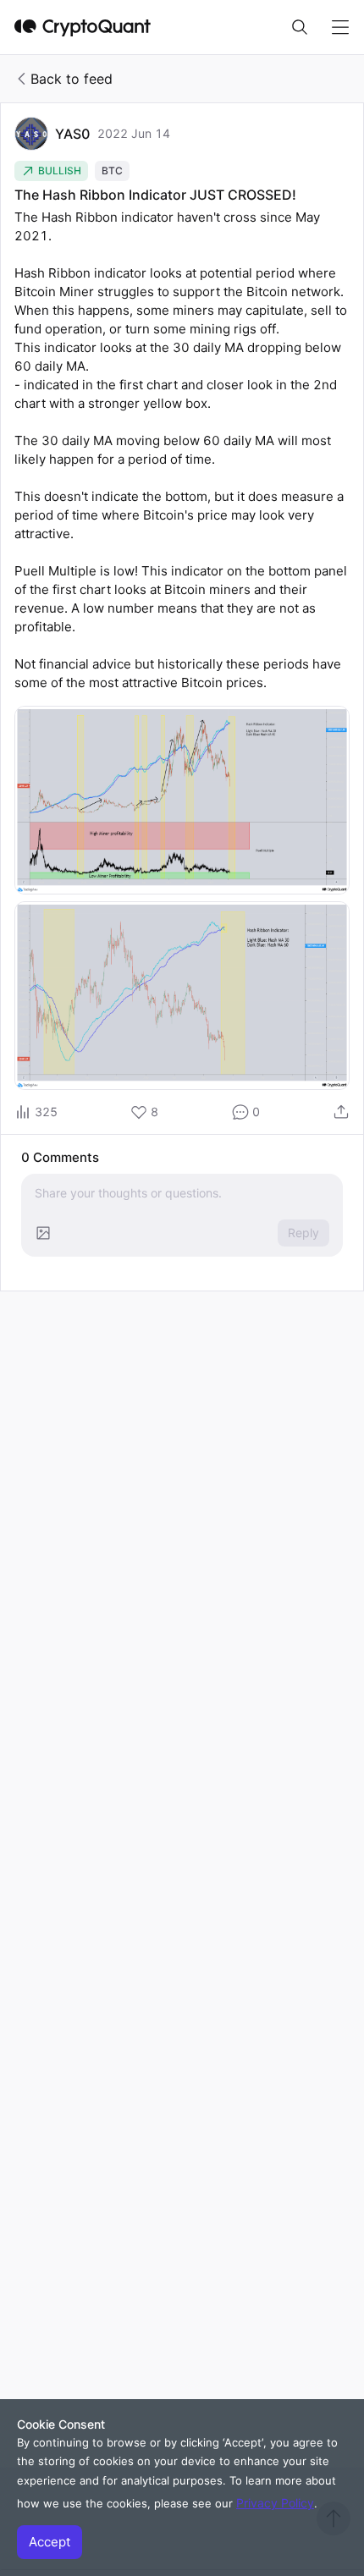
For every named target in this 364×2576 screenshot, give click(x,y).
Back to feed (72, 79)
